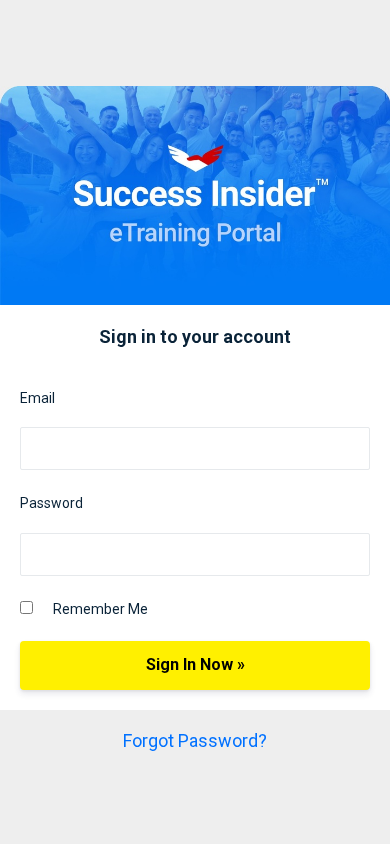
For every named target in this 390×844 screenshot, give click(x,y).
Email (37, 398)
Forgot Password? (195, 740)
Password (51, 503)
